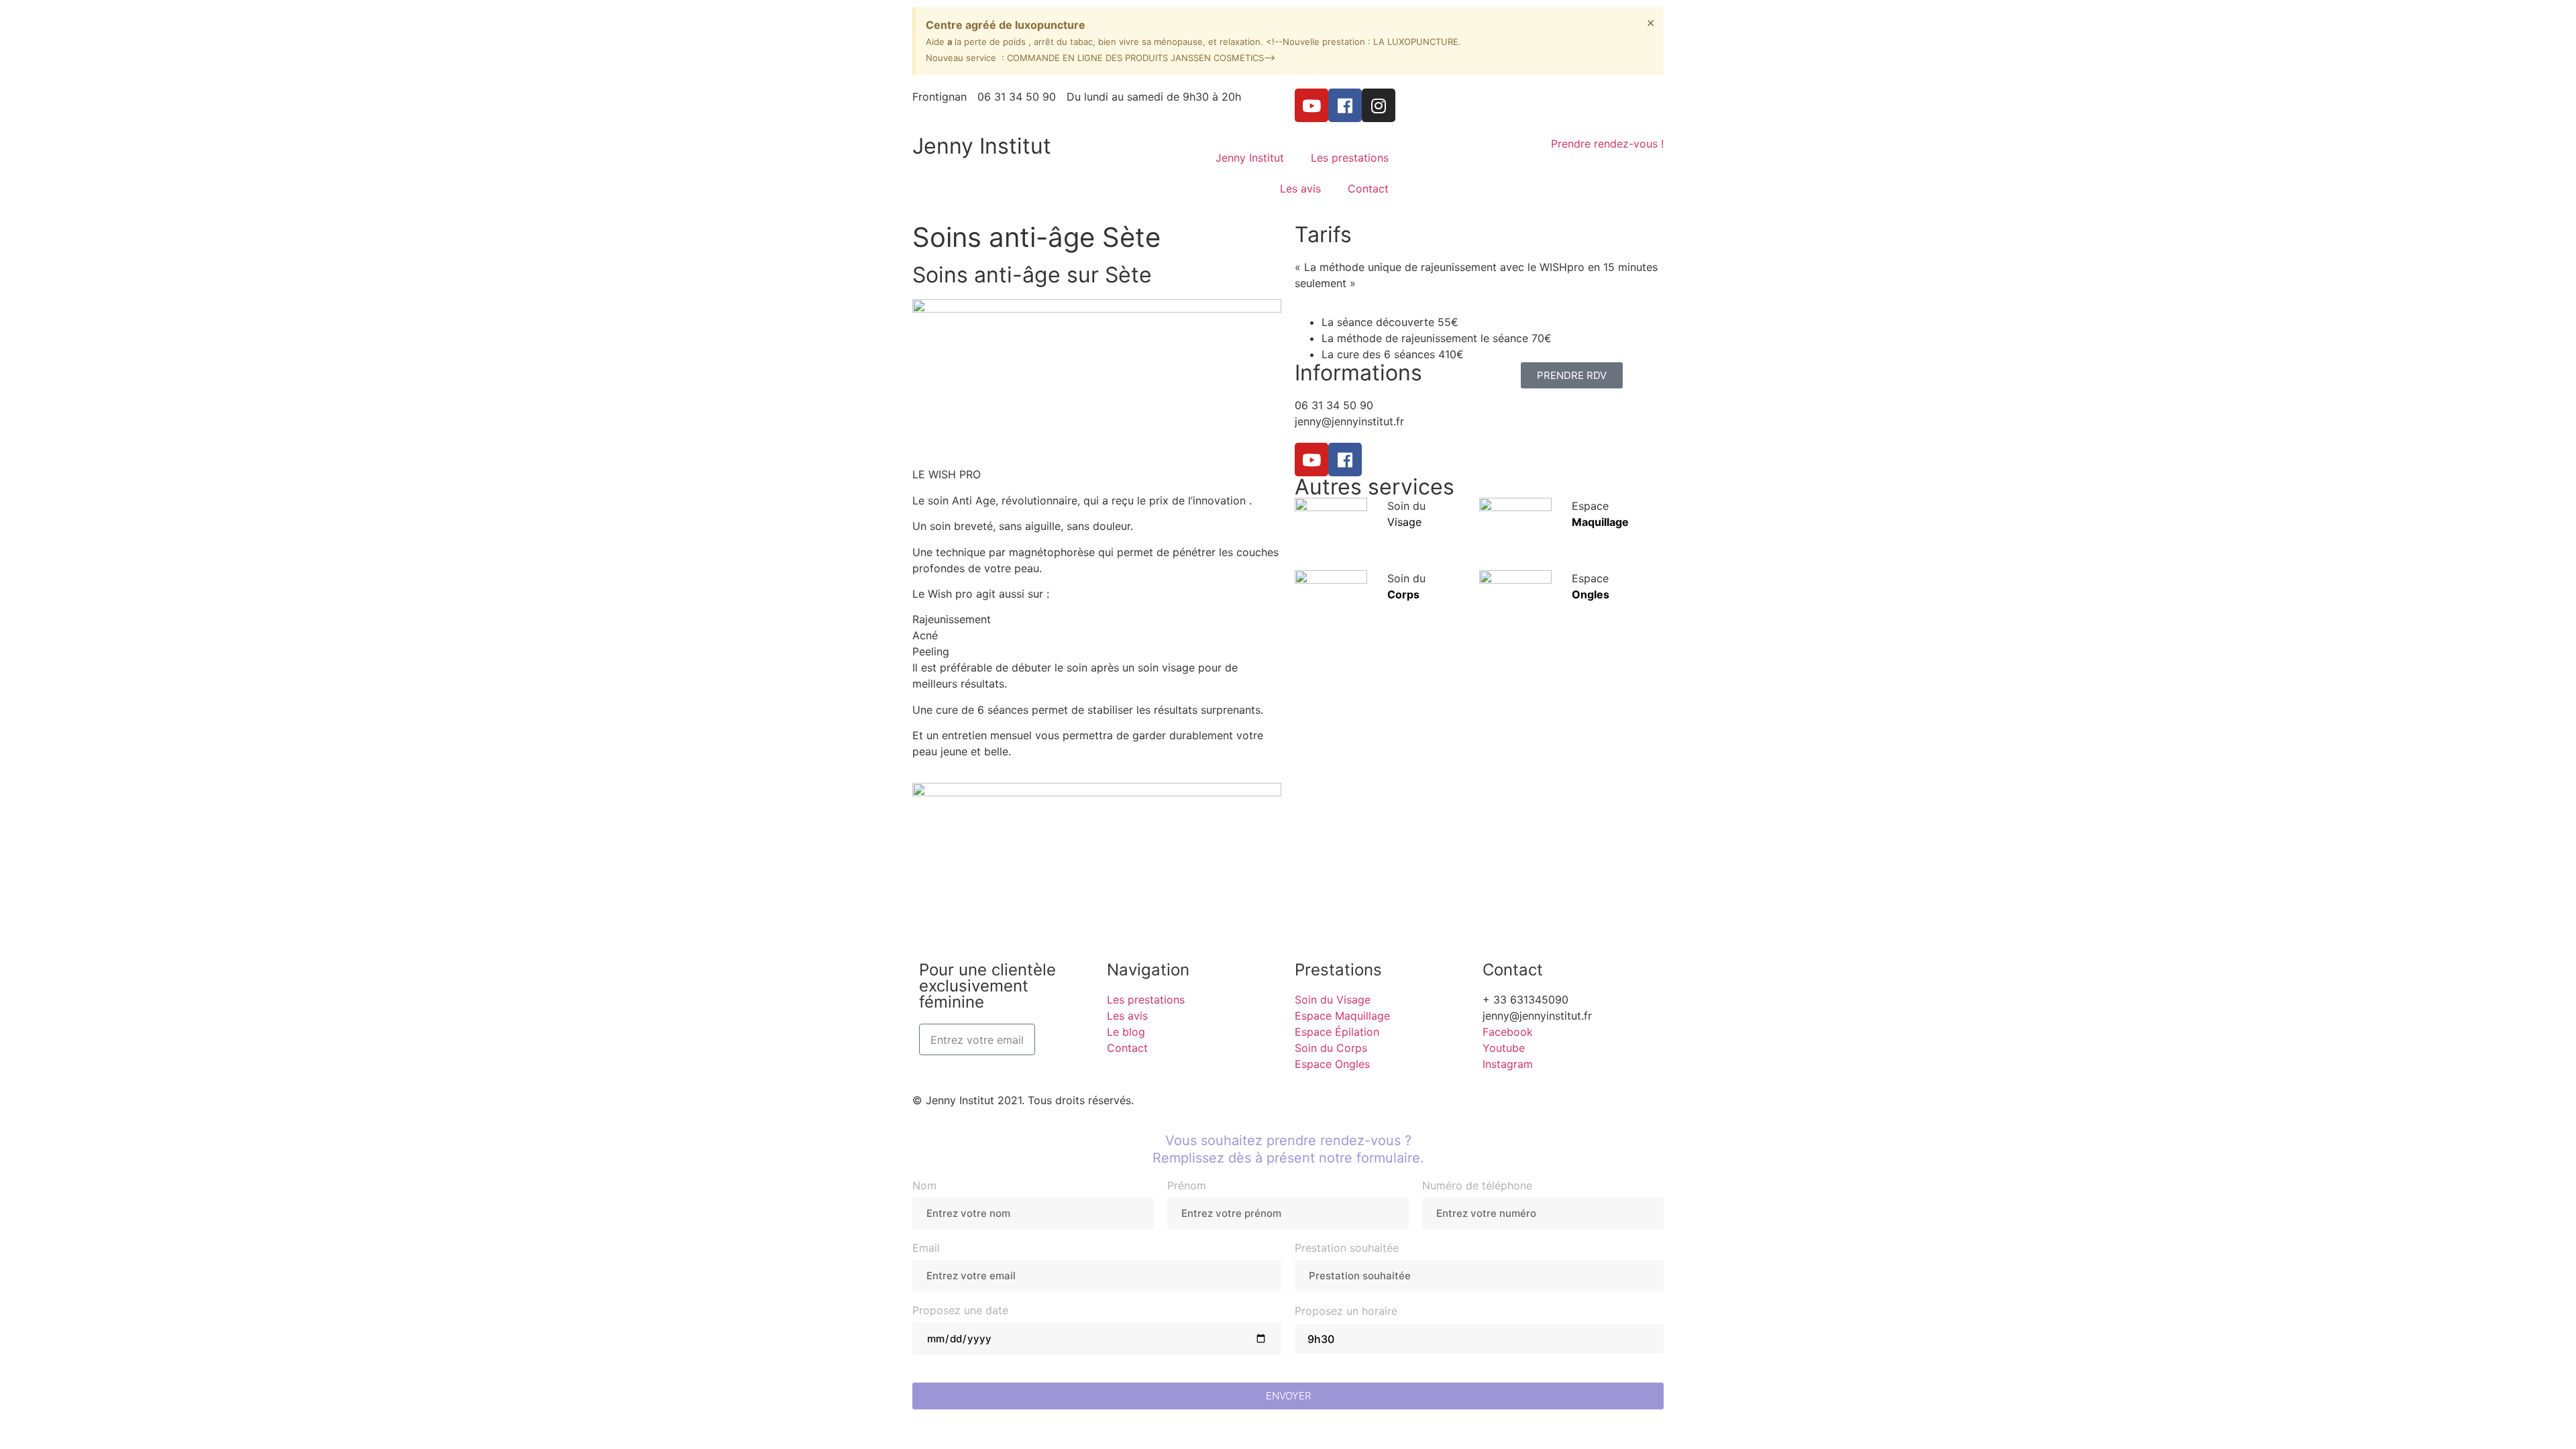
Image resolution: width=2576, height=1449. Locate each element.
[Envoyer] (1060, 1039)
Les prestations (1350, 158)
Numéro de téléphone (1477, 1186)
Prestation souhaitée (1347, 1248)
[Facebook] (1345, 105)
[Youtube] (1311, 105)
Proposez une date (960, 1311)
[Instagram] (1379, 105)
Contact (1368, 189)
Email (926, 1248)
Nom (924, 1186)
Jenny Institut (982, 146)
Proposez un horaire (1346, 1311)
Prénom (1187, 1186)
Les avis (1300, 189)
